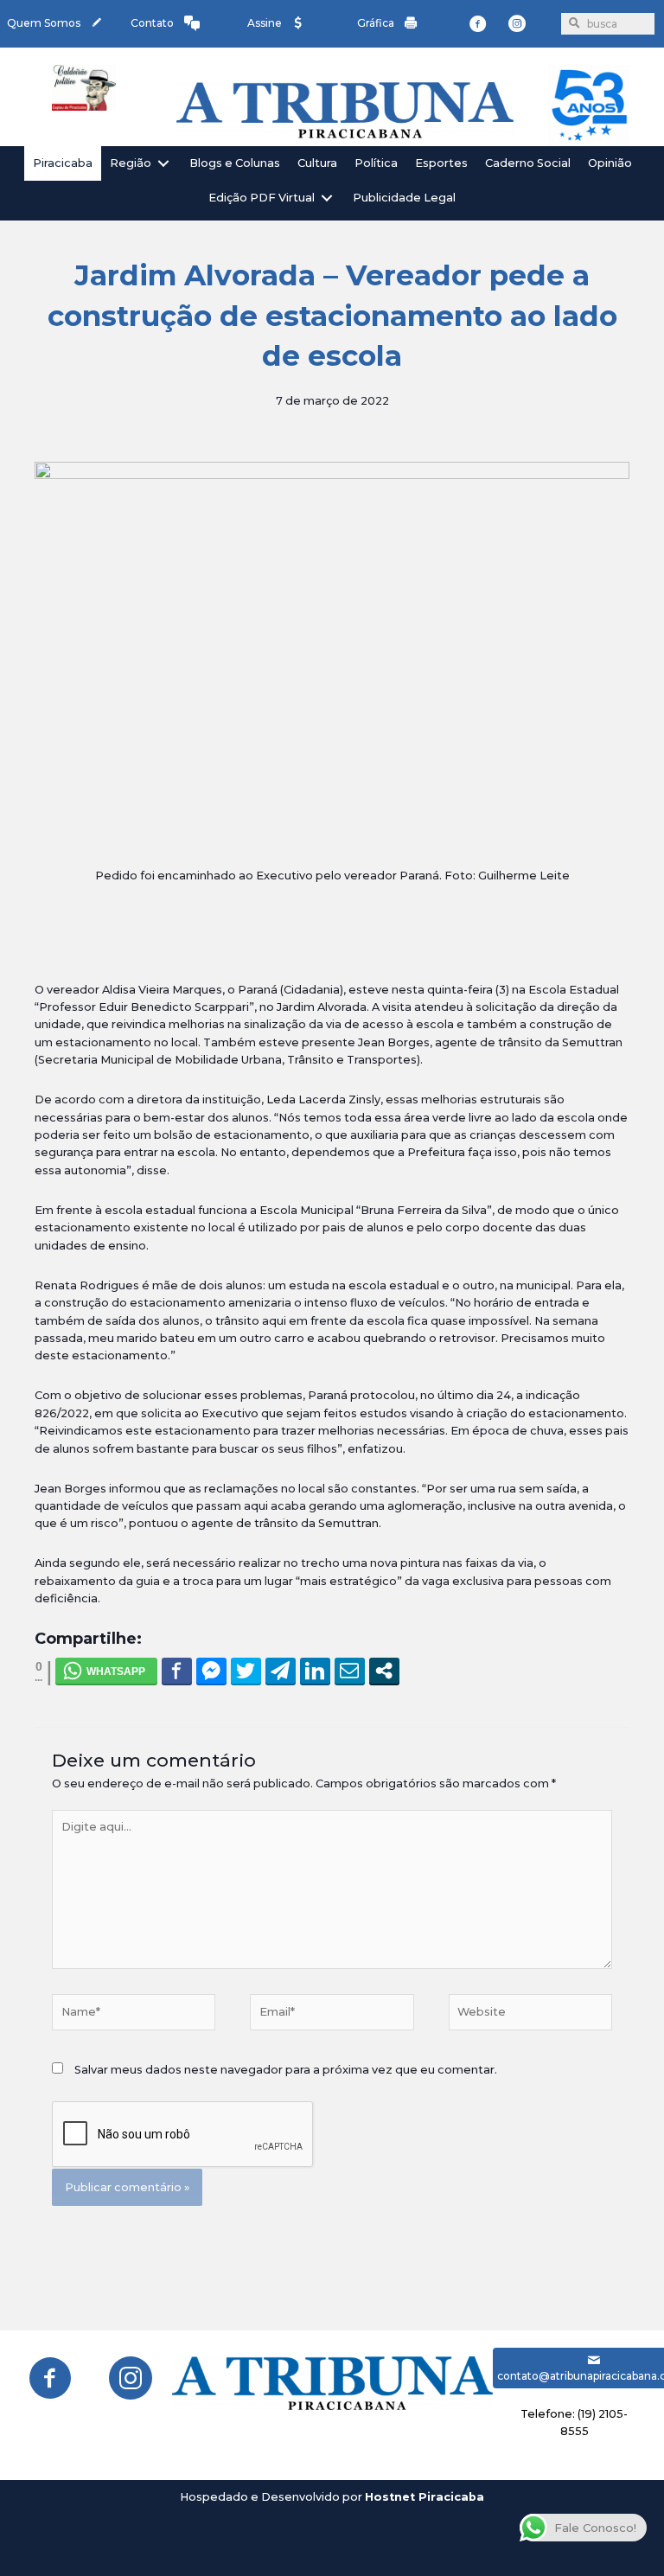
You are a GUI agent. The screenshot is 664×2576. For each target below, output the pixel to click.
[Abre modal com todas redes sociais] (384, 1671)
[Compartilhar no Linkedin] (315, 1671)
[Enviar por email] (350, 1671)
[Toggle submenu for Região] (163, 163)
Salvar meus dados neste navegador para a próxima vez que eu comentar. (286, 2070)
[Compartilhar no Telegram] (281, 1671)
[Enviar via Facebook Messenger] (211, 1671)
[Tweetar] (246, 1671)
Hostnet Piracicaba (425, 2497)
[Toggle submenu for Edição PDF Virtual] (327, 198)
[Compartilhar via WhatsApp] (106, 1671)
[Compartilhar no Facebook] (177, 1671)
